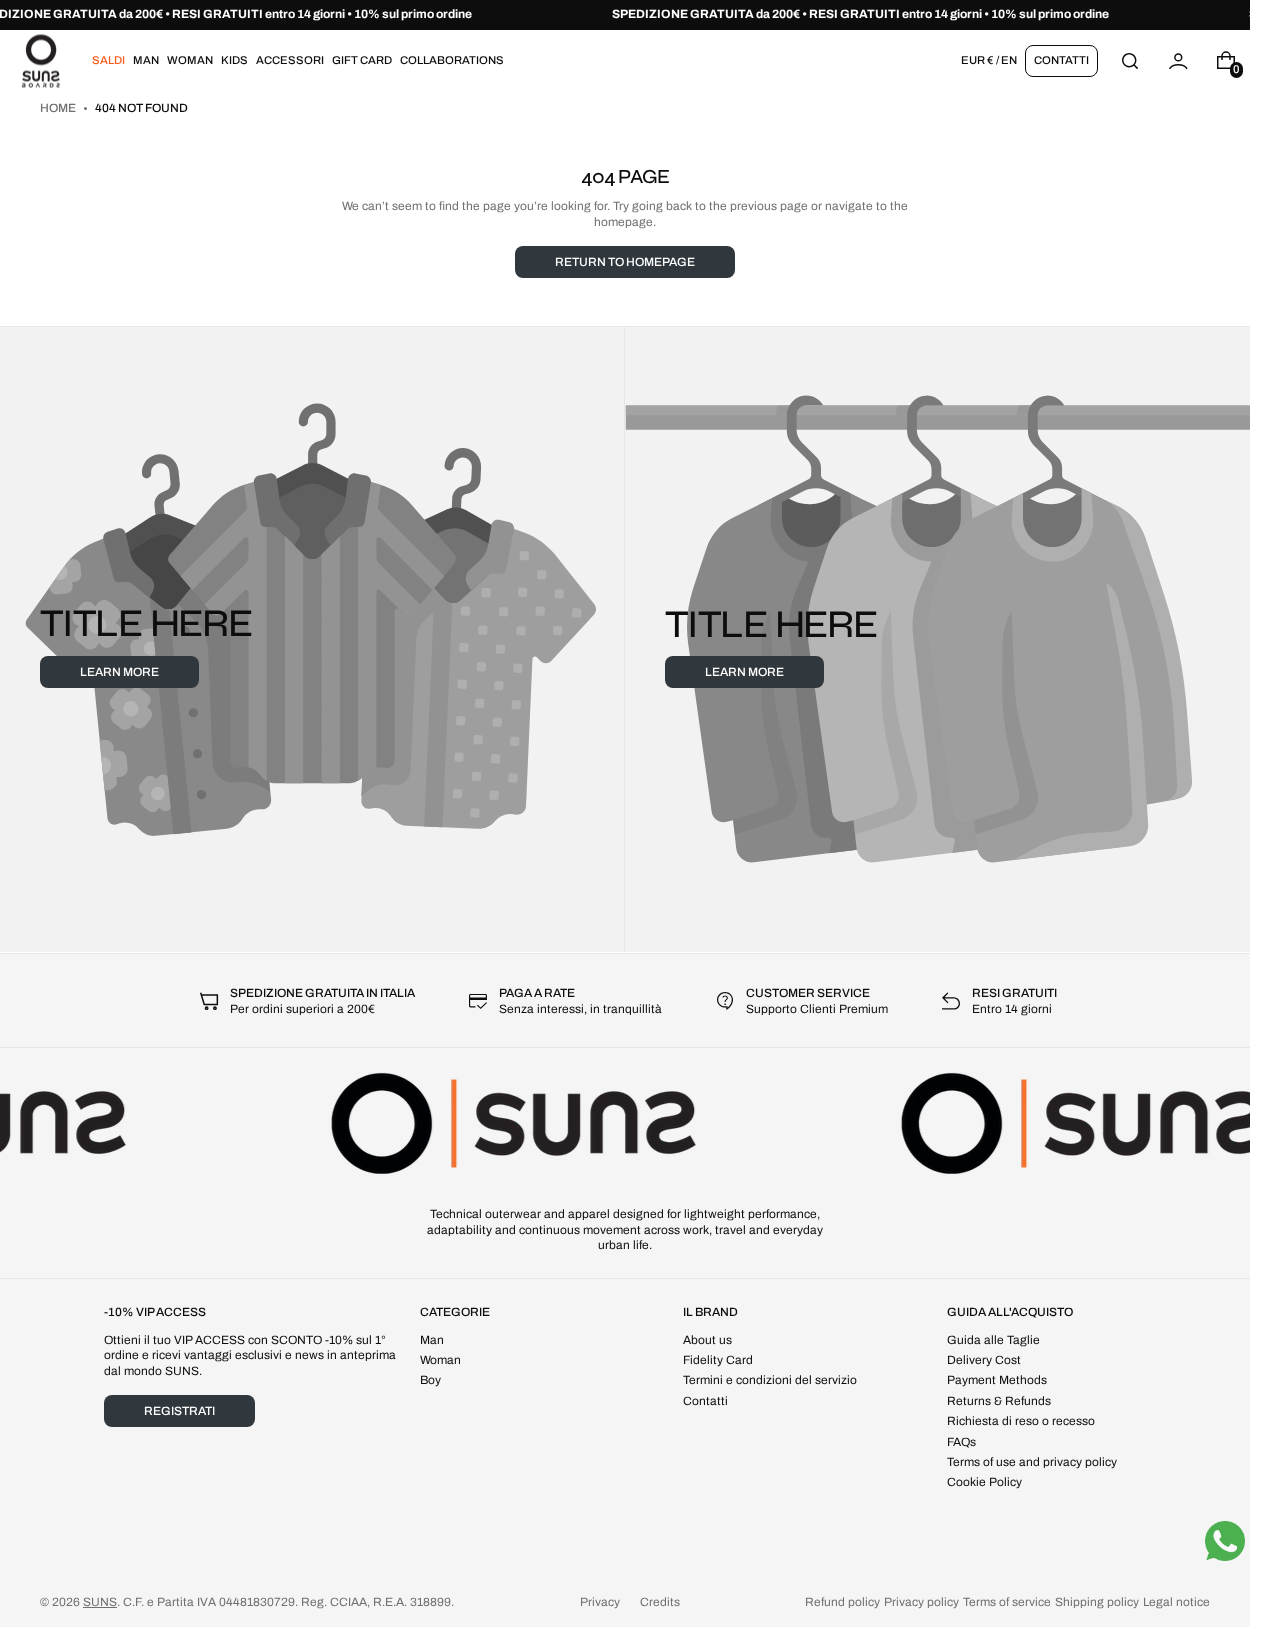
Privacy (600, 1602)
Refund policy (842, 1602)
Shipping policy (1097, 1602)
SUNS (100, 1602)
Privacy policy (921, 1602)
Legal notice (1176, 1602)
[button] (1130, 60)
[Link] (625, 15)
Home (59, 108)
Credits (660, 1602)
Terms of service (1007, 1602)
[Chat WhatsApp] (1225, 1541)
